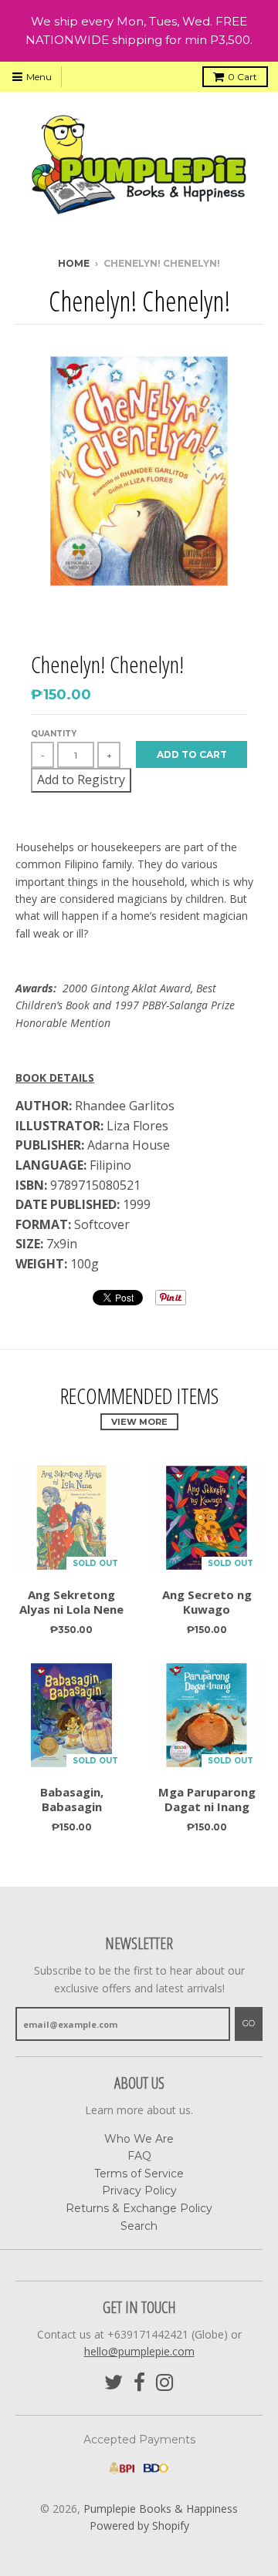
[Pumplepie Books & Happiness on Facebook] (139, 2383)
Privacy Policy (139, 2190)
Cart (242, 77)
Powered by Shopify (139, 2525)
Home (74, 263)
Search (139, 2226)
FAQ (139, 2156)
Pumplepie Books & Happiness (161, 2509)
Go (249, 2023)
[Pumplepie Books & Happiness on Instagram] (165, 2383)
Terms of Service (139, 2174)
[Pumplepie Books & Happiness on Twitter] (114, 2383)
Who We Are (139, 2139)
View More (139, 1422)
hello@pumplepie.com (139, 2351)
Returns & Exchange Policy (139, 2208)
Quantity (54, 734)
